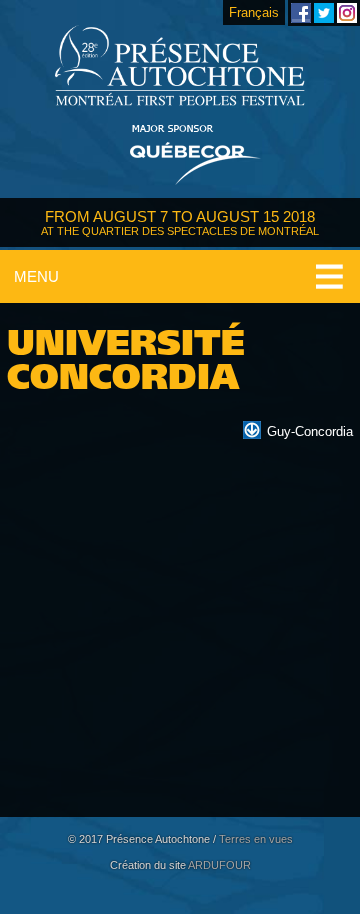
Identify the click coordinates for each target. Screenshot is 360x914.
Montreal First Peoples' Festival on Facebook (301, 13)
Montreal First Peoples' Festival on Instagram (347, 13)
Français (254, 12)
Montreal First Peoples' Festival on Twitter (324, 13)
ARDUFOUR (219, 865)
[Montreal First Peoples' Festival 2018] (180, 67)
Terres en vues (256, 839)
